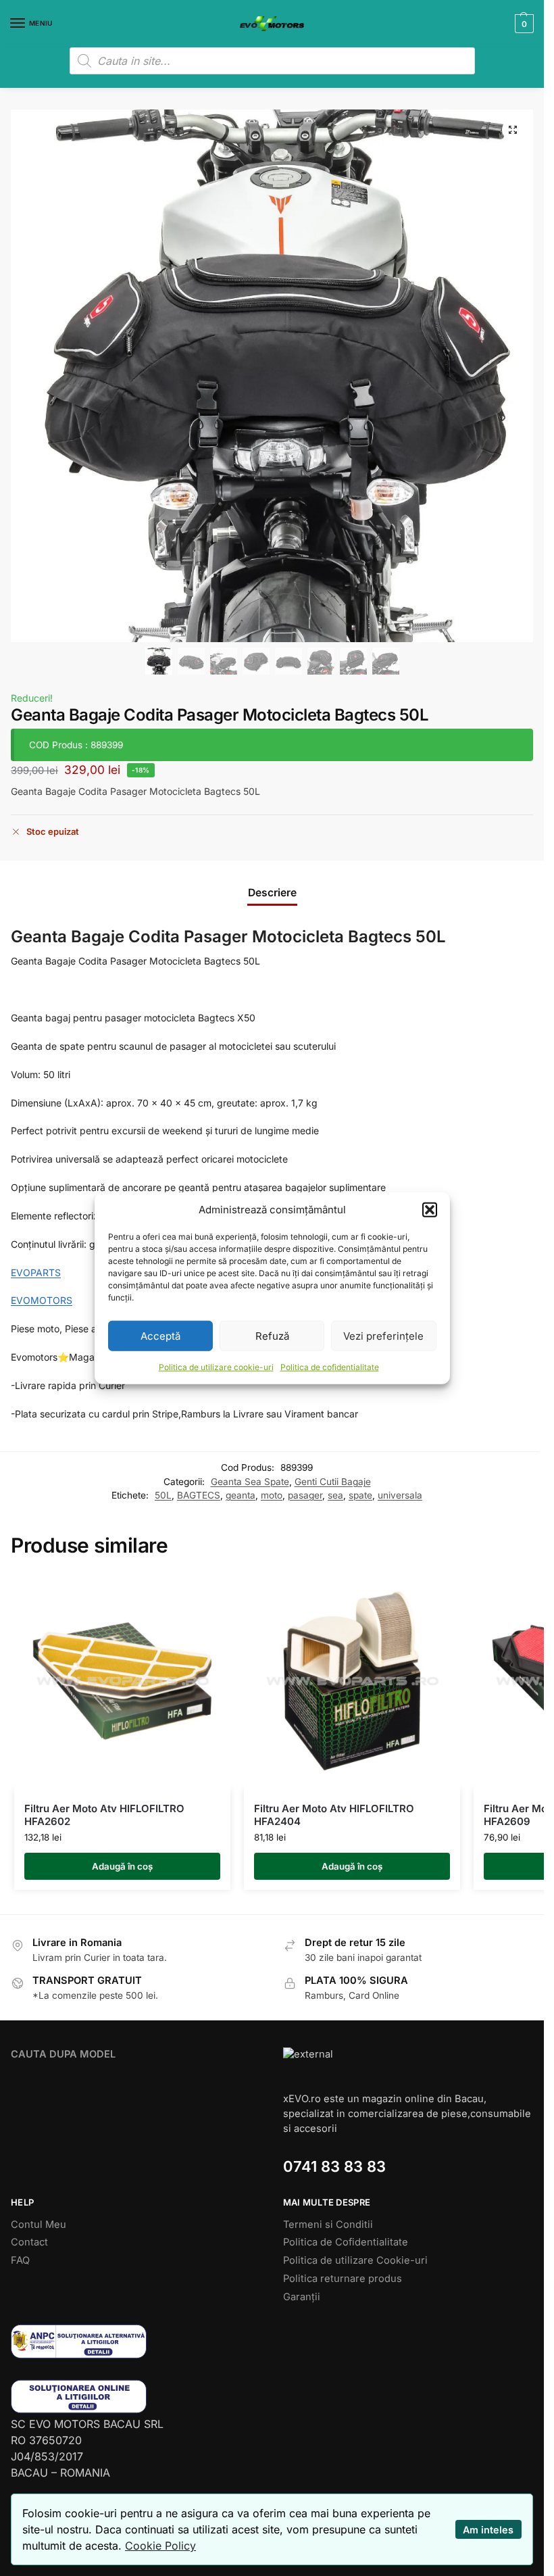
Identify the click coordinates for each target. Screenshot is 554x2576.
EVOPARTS (36, 1272)
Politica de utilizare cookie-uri (216, 1367)
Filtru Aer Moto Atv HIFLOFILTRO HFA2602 (104, 1815)
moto (272, 1495)
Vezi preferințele (383, 1335)
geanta (241, 1495)
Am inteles (488, 2530)
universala (400, 1495)
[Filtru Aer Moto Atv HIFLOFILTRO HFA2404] (352, 1681)
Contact (29, 2242)
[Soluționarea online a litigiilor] (136, 2397)
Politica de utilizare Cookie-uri (355, 2260)
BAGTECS (199, 1495)
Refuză (272, 1335)
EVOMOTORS (42, 1300)
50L (163, 1495)
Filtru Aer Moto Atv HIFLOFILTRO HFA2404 (334, 1815)
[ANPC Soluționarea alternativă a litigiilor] (136, 2341)
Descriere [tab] (272, 893)
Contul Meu (39, 2225)
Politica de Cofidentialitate (346, 2242)
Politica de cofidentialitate (330, 1367)
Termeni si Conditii (328, 2225)
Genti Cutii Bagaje (333, 1482)
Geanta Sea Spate (250, 1482)
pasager (305, 1495)
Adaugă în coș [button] (122, 1866)
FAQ (20, 2260)
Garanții (302, 2297)
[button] (430, 1210)
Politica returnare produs (343, 2279)
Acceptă (160, 1335)
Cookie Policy (160, 2546)
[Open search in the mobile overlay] (272, 61)
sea (335, 1495)
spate (360, 1495)
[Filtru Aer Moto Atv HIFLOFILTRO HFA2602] (122, 1681)
